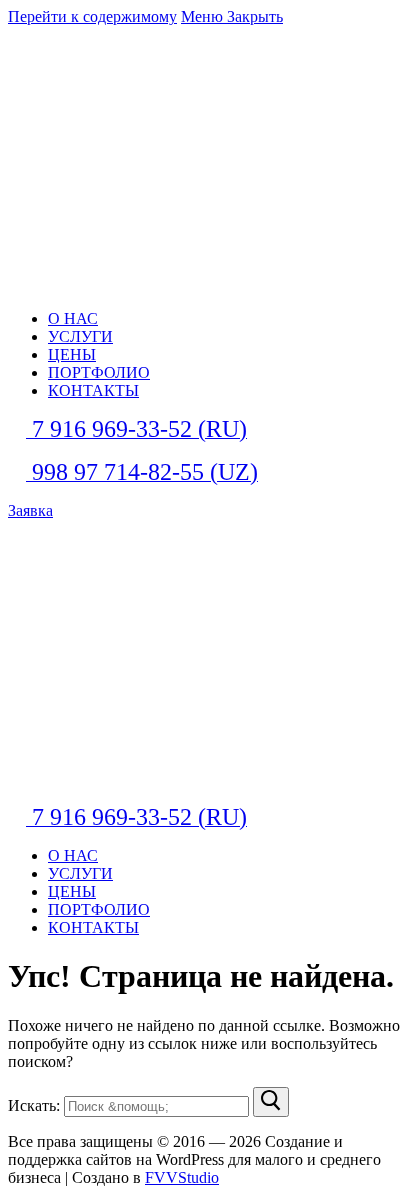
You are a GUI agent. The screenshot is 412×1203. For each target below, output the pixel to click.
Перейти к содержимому (92, 16)
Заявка (30, 510)
